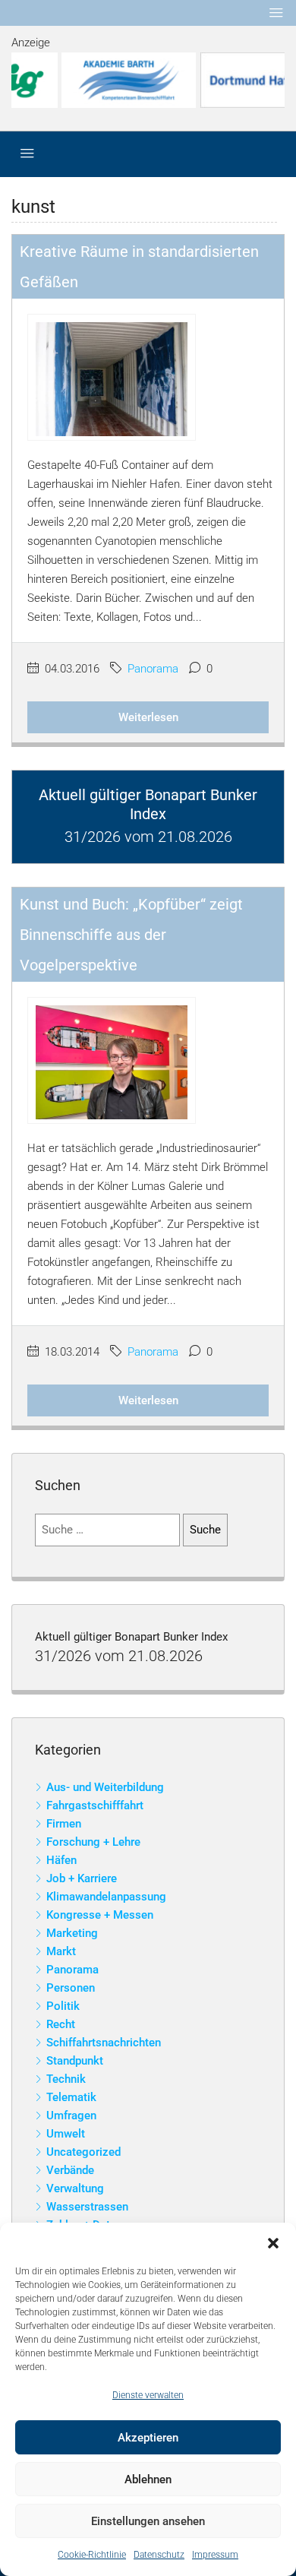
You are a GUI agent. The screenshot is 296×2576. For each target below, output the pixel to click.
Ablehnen (148, 2479)
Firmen (64, 1824)
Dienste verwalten (148, 2395)
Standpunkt (75, 2061)
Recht (61, 2024)
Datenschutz (159, 2555)
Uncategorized (83, 2152)
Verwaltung (75, 2188)
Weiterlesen (148, 717)
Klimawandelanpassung (106, 1897)
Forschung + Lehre (93, 1842)
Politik (63, 2006)
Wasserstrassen (87, 2207)
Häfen (61, 1860)
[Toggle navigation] (276, 13)
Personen (71, 1988)
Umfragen (71, 2116)
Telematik (71, 2097)
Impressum (215, 2555)
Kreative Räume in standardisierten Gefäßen (139, 267)
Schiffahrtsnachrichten (104, 2043)
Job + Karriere (82, 1878)
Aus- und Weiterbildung (105, 1787)
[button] (273, 2242)
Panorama (153, 669)
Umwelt (66, 2134)
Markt (61, 1951)
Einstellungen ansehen (148, 2521)
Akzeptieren (148, 2438)
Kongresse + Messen (100, 1915)
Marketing (72, 1933)
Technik (66, 2079)
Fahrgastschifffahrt (95, 1805)
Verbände (70, 2170)
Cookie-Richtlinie (92, 2555)
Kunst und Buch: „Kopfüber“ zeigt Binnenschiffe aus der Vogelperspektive (131, 935)
